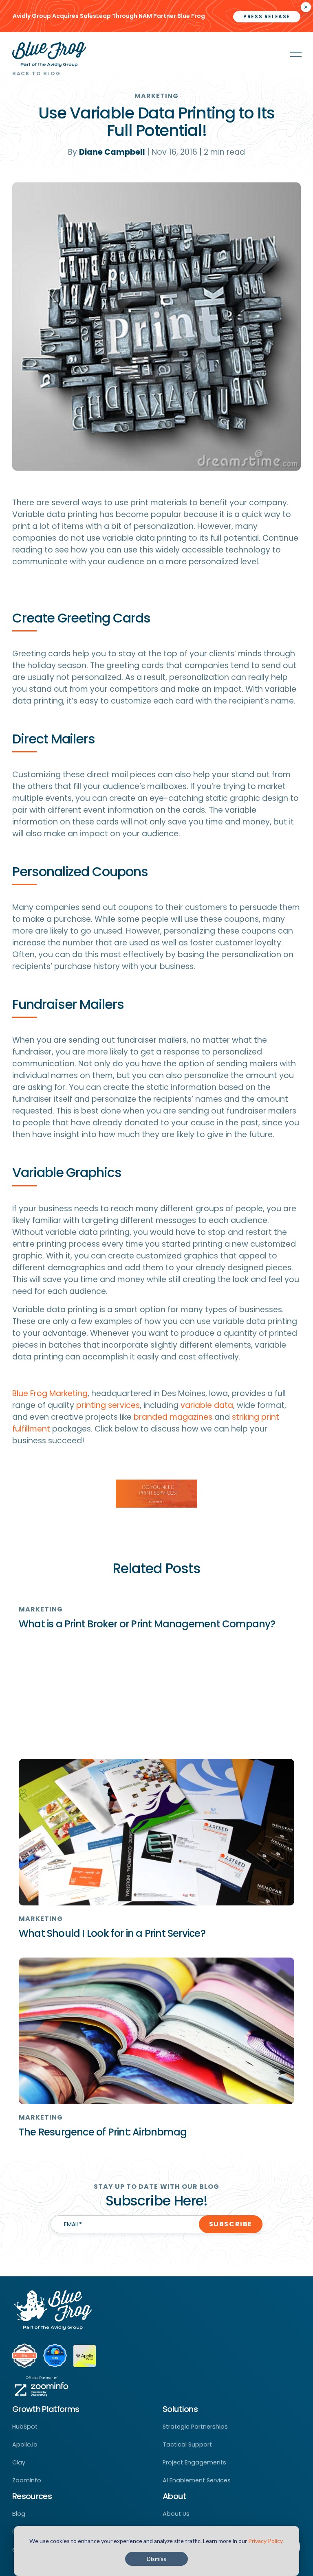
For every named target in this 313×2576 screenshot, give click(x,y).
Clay (19, 2462)
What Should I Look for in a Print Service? (112, 1933)
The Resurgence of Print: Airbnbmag (103, 2132)
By (107, 152)
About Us (176, 2514)
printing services (108, 1405)
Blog (19, 2514)
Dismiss (156, 2559)
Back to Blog (36, 73)
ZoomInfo (27, 2480)
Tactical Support (187, 2444)
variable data (207, 1405)
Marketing (157, 96)
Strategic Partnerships (195, 2427)
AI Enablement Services (197, 2480)
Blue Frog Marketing (50, 1393)
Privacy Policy (265, 2541)
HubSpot (25, 2427)
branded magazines (173, 1417)
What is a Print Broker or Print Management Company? (147, 1624)
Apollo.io (25, 2444)
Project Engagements (194, 2462)
